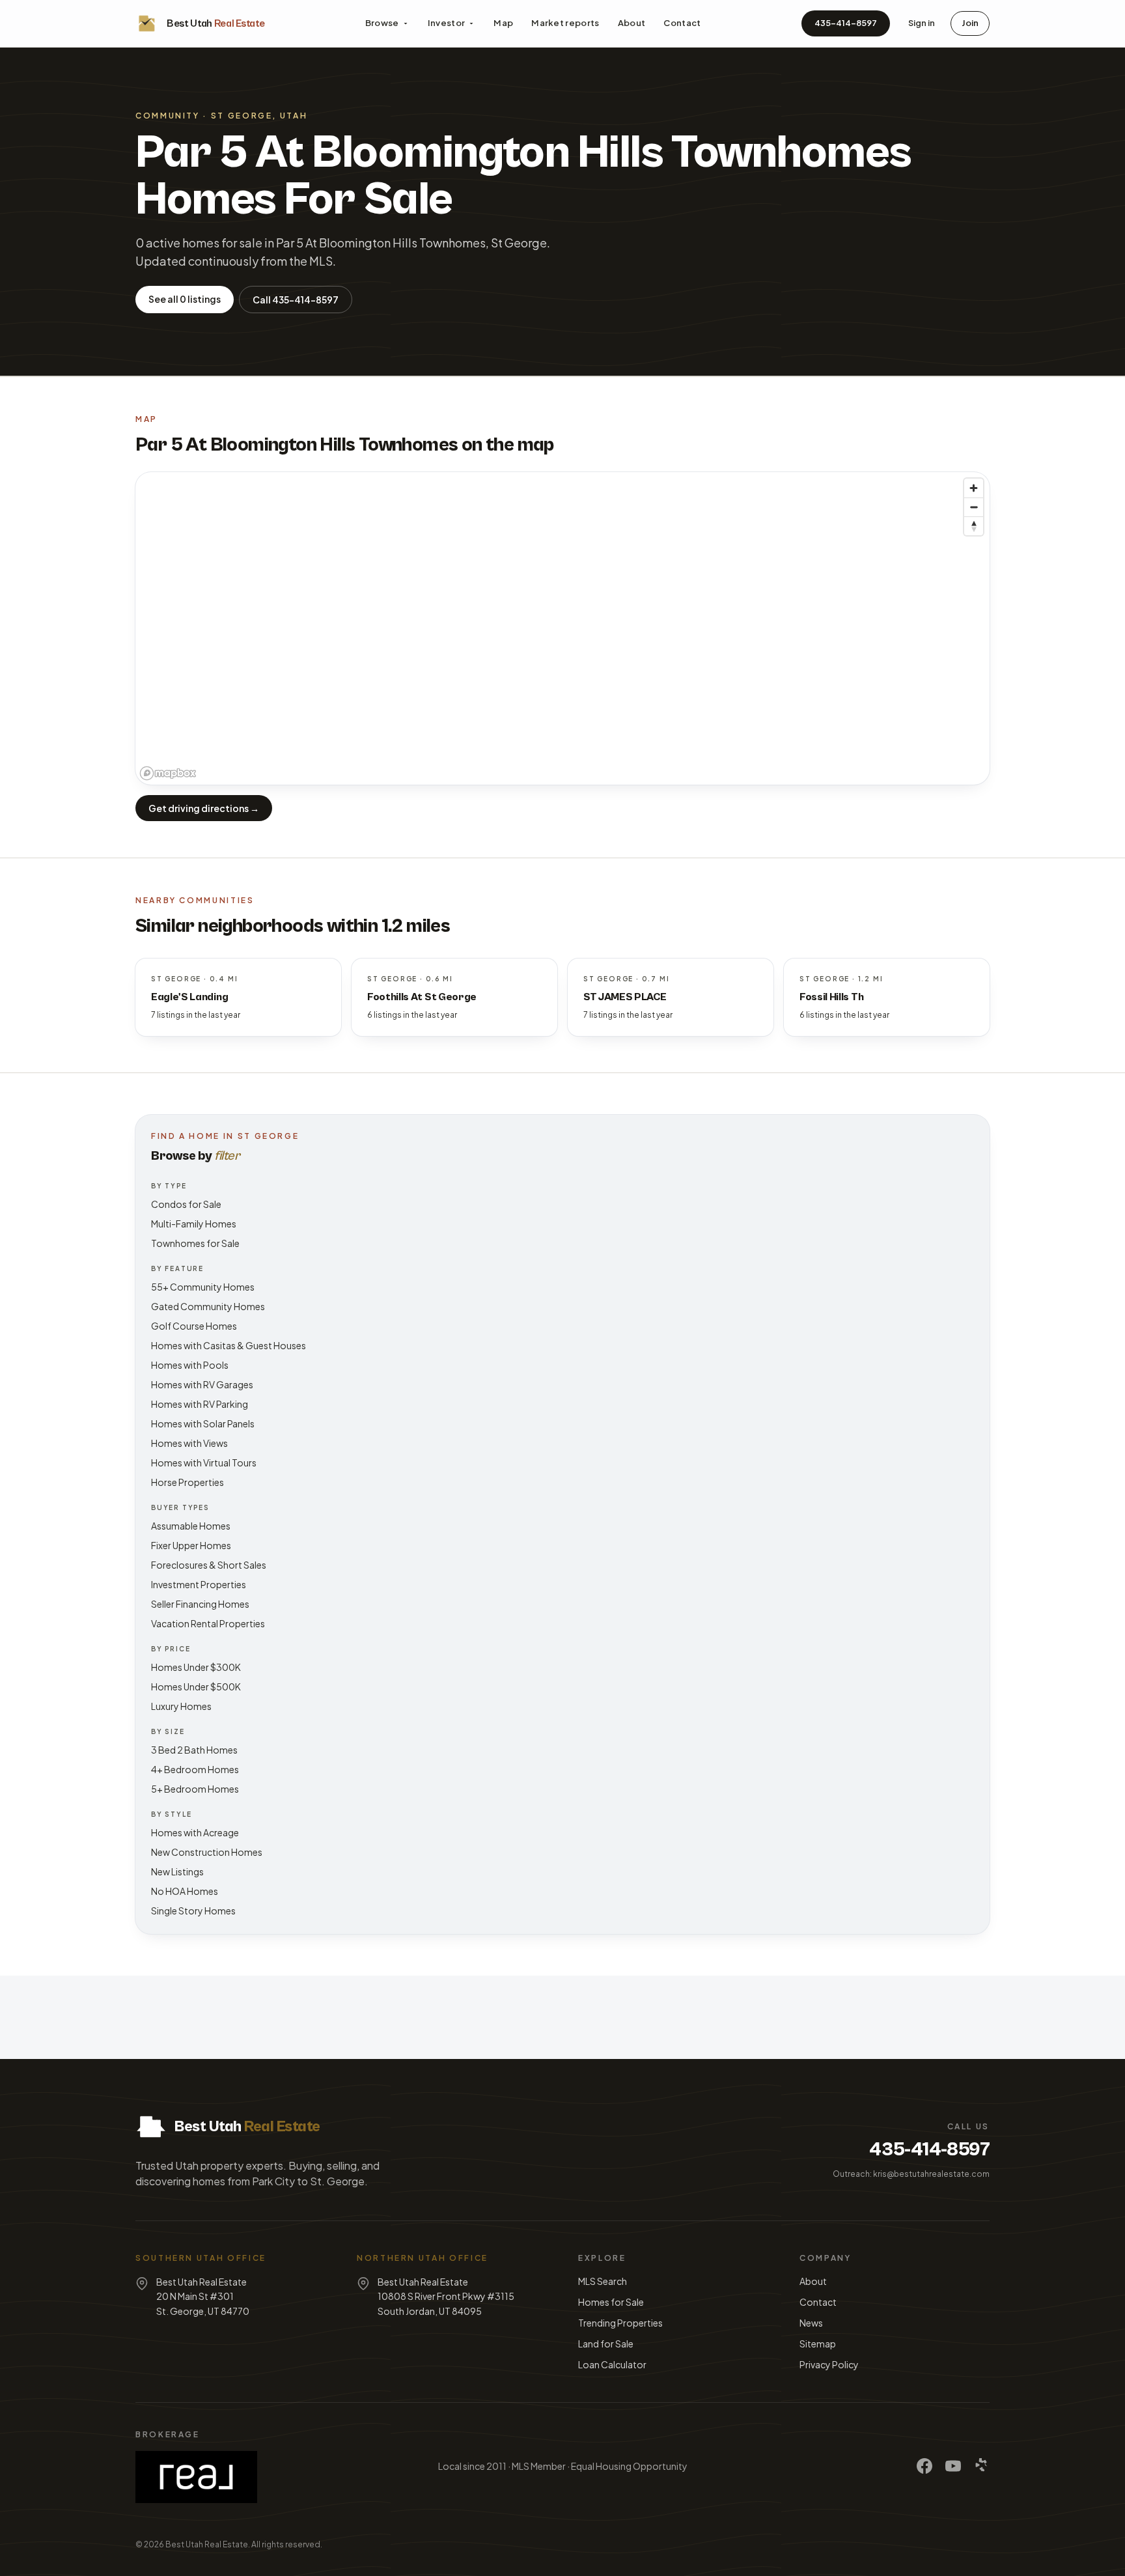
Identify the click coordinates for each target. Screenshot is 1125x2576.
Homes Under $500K (196, 1687)
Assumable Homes (191, 1526)
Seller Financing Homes (200, 1604)
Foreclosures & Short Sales (209, 1565)
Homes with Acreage (195, 1832)
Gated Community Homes (208, 1306)
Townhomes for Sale (195, 1243)
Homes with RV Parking (200, 1404)
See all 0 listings (185, 299)
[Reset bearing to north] (974, 526)
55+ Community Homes (203, 1287)
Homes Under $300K (196, 1667)
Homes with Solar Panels (203, 1423)
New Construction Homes (207, 1852)
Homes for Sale (611, 2302)
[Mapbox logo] (168, 773)
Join (970, 23)
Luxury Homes (181, 1706)
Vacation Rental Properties (208, 1623)
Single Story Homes (193, 1911)
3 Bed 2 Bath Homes (194, 1750)
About (632, 23)
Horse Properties (187, 1482)
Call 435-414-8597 (296, 300)
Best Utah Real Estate (207, 2544)
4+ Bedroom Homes (195, 1769)
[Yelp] (982, 2466)
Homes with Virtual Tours (204, 1463)
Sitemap (818, 2344)
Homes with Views (189, 1443)
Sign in (922, 23)
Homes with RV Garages (202, 1384)
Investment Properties (199, 1584)
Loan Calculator (612, 2364)
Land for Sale (606, 2344)
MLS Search (603, 2281)
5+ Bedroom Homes (195, 1789)
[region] (562, 628)
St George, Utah (259, 116)
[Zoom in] (974, 488)
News (811, 2323)
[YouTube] (953, 2466)
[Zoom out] (974, 507)
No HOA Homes (185, 1891)
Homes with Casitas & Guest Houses (229, 1345)
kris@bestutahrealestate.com (931, 2174)
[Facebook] (924, 2466)
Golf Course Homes (194, 1326)
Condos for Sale (186, 1204)
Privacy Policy (829, 2364)
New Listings (177, 1871)
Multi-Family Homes (194, 1224)
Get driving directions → (204, 808)
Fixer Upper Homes (191, 1545)
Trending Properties (620, 2323)
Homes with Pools (190, 1365)
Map (503, 23)
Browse (382, 23)
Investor (447, 23)
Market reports (565, 23)
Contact (682, 23)
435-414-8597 (846, 23)
